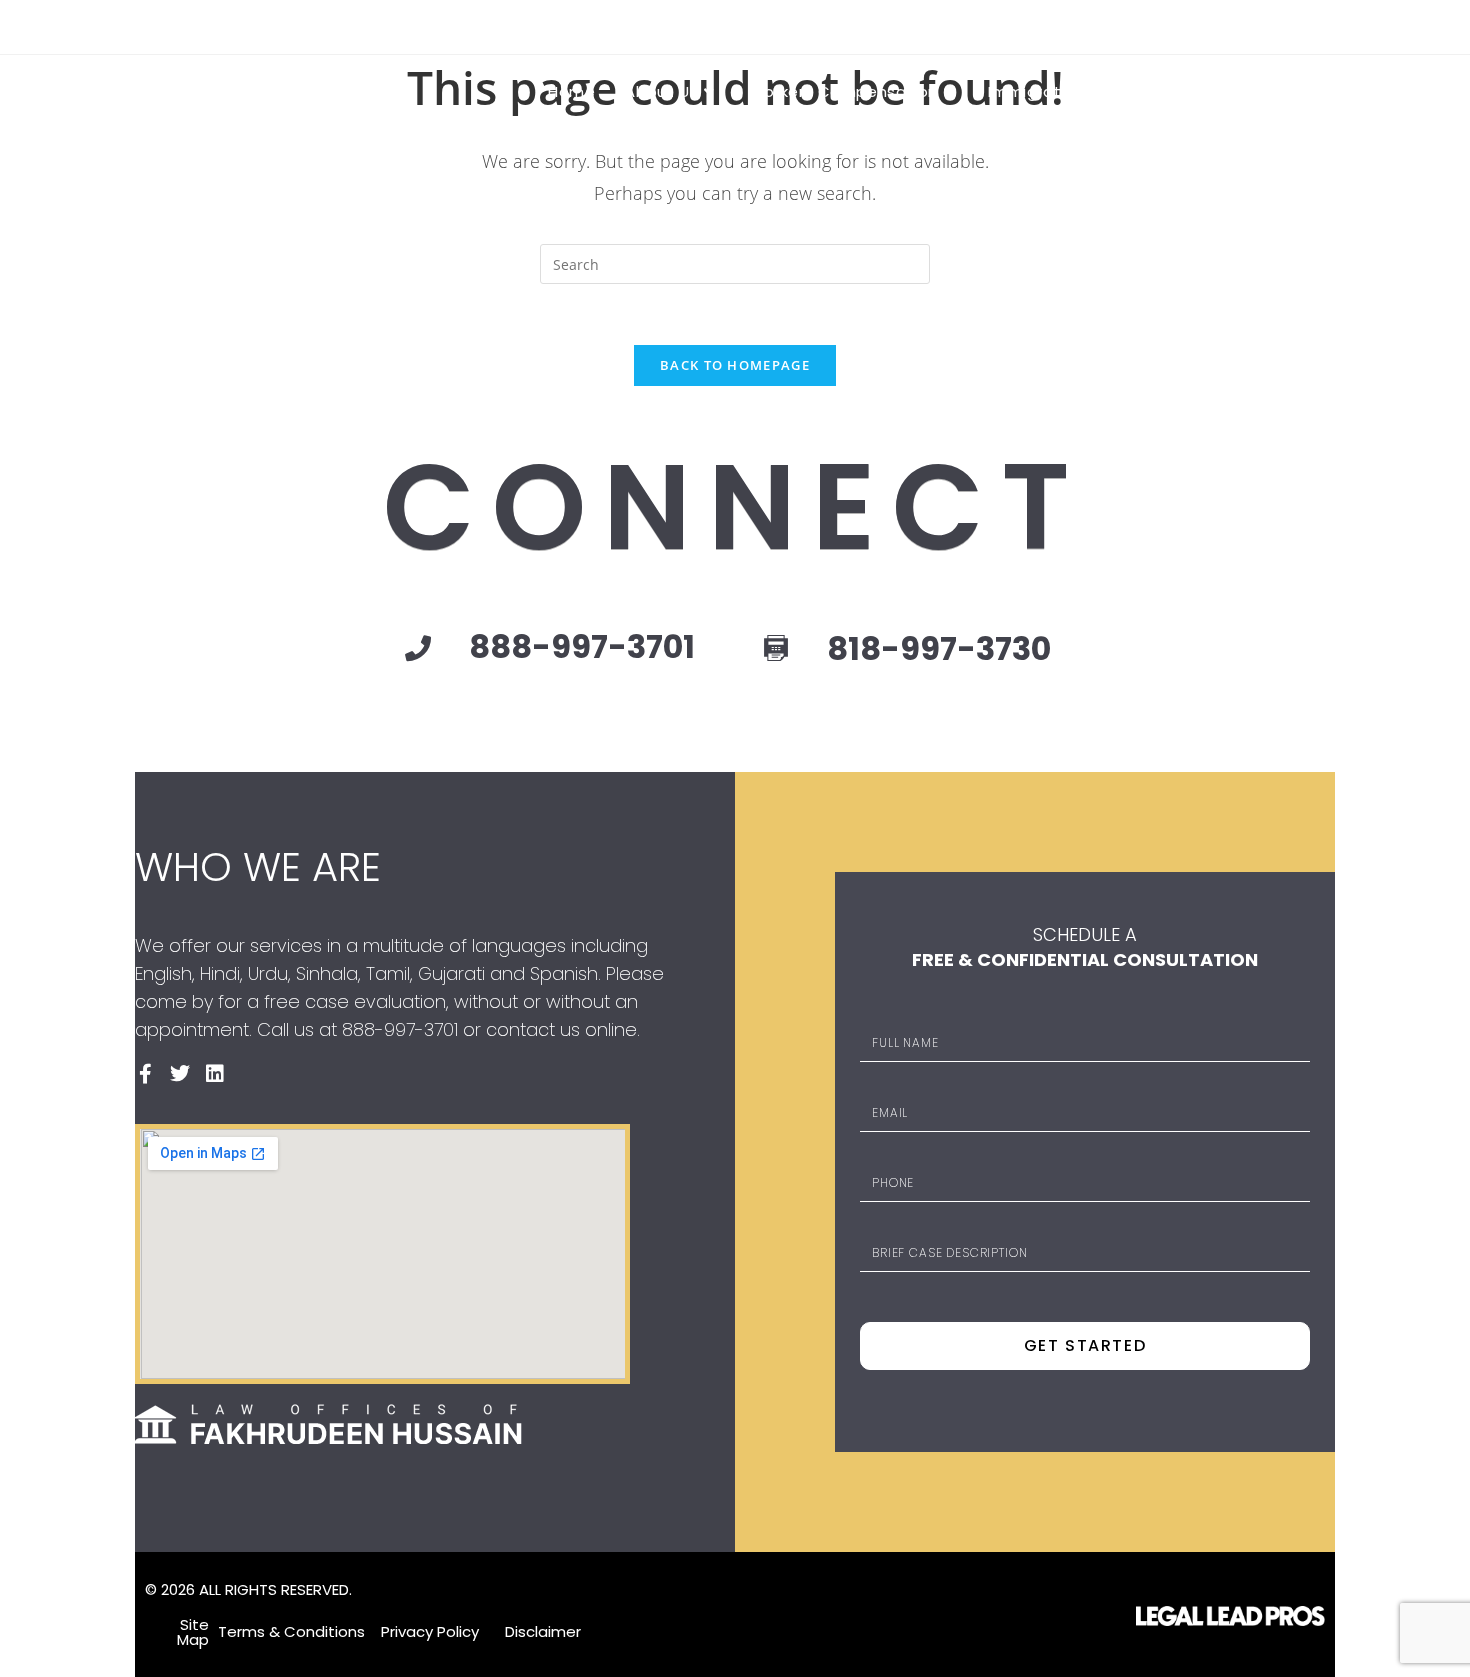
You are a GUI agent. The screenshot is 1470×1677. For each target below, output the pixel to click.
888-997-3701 (555, 26)
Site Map (193, 1632)
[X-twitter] (1290, 24)
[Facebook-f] (1255, 24)
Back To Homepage (735, 365)
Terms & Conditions (291, 1631)
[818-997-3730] (776, 649)
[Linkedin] (1325, 24)
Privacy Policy (430, 1631)
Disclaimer (543, 1631)
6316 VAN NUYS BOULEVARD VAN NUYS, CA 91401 (311, 26)
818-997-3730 (939, 648)
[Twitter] (180, 1074)
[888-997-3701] (418, 648)
